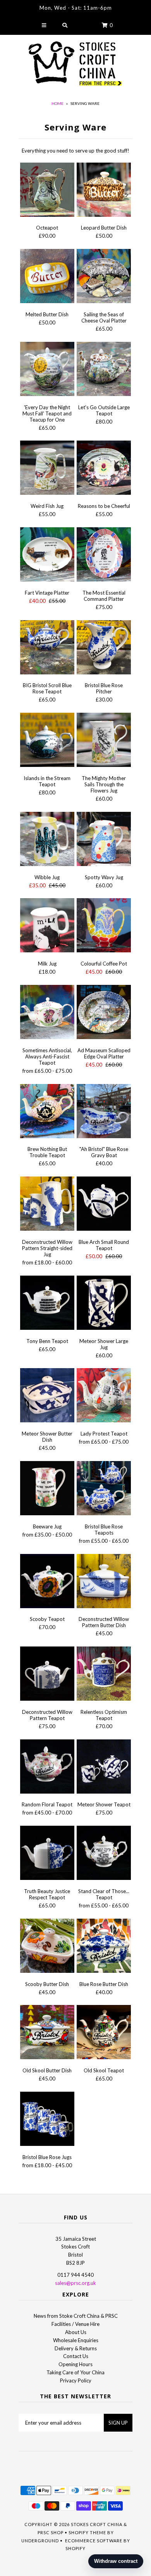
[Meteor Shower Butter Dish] (47, 1396)
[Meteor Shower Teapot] (104, 1768)
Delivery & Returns (76, 2348)
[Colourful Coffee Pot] (104, 926)
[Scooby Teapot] (47, 1582)
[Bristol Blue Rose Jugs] (47, 2120)
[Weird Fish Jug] (47, 469)
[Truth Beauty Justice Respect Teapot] (47, 1854)
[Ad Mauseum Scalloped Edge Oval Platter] (104, 1013)
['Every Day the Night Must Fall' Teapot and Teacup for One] (47, 370)
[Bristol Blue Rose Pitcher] (104, 648)
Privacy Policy (76, 2380)
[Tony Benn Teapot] (47, 1304)
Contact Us (76, 2356)
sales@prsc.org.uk (75, 2283)
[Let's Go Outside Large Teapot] (104, 370)
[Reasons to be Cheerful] (104, 469)
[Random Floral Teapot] (47, 1768)
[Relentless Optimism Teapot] (104, 1675)
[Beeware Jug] (47, 1489)
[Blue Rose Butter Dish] (104, 1947)
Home (57, 103)
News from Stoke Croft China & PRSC (76, 2316)
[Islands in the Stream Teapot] (47, 741)
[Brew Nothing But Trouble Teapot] (47, 1112)
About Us (76, 2332)
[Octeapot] (47, 191)
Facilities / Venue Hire (75, 2324)
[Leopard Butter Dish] (104, 191)
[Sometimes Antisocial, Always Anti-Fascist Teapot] (47, 1013)
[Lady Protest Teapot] (104, 1396)
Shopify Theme (87, 2532)
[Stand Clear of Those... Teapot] (104, 1854)
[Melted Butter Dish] (47, 277)
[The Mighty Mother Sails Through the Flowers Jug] (104, 741)
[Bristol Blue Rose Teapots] (104, 1489)
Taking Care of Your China (75, 2372)
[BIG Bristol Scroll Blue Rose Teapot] (47, 648)
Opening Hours (75, 2364)
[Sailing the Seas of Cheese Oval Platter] (104, 277)
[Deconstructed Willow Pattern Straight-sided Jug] (47, 1205)
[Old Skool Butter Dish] (47, 2033)
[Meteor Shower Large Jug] (104, 1304)
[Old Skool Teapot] (104, 2033)
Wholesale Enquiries (76, 2340)
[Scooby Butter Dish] (47, 1947)
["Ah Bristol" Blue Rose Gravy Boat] (104, 1112)
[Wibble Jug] (47, 840)
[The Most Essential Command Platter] (104, 556)
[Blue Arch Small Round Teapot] (104, 1205)
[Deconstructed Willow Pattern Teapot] (47, 1675)
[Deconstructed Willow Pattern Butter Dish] (104, 1582)
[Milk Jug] (47, 926)
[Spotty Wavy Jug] (104, 840)
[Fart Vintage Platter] (47, 556)
